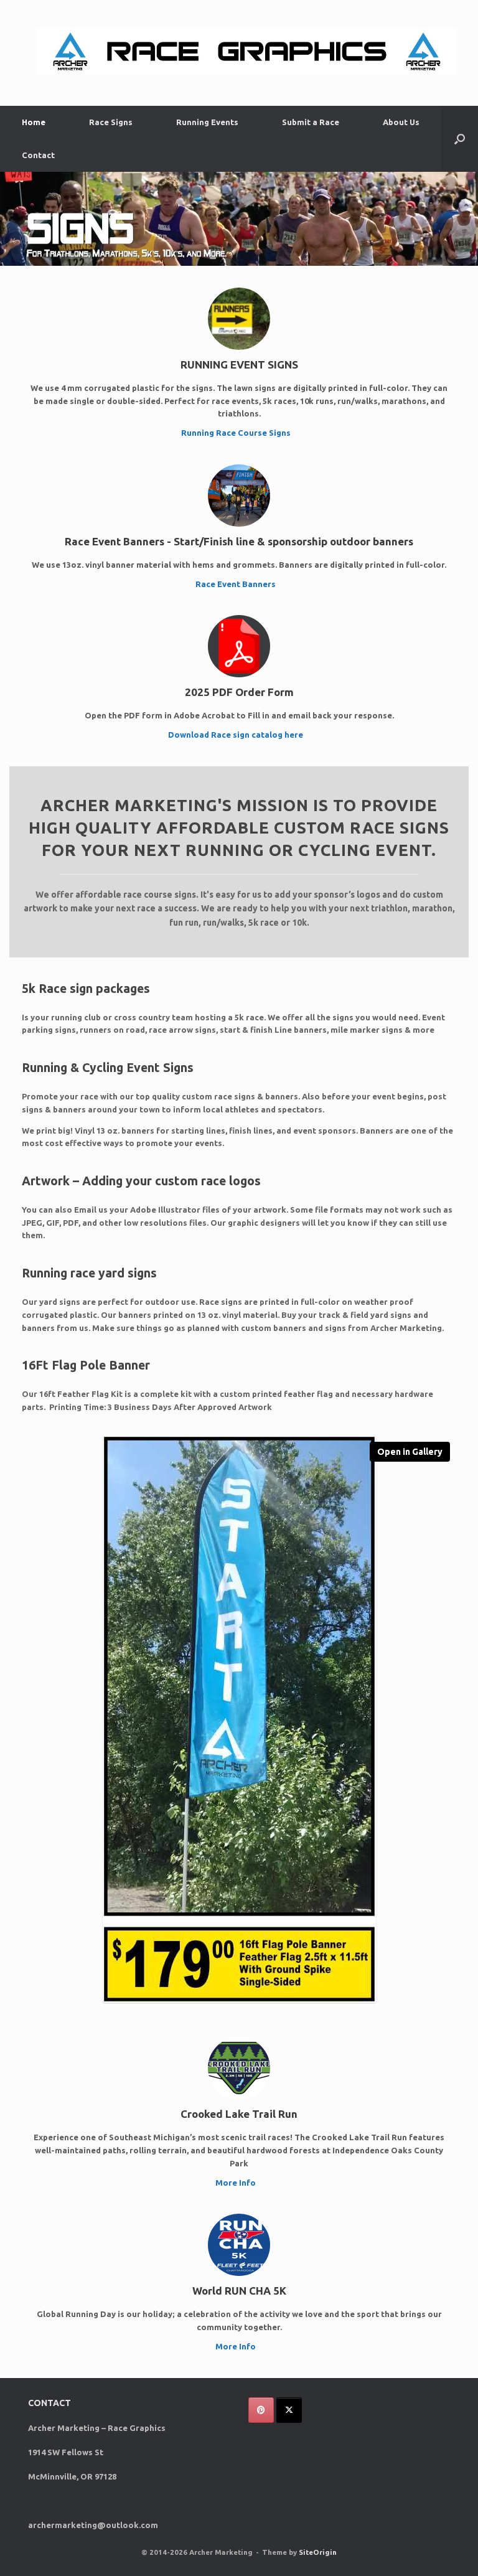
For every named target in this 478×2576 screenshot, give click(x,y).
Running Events (207, 122)
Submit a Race (311, 122)
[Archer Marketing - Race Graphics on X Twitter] (289, 2410)
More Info (237, 2183)
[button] (460, 139)
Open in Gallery (410, 1452)
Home (34, 122)
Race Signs (111, 122)
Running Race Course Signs (237, 433)
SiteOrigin (318, 2552)
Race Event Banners (237, 584)
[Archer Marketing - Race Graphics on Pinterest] (261, 2410)
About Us (401, 122)
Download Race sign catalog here (237, 735)
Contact (38, 155)
